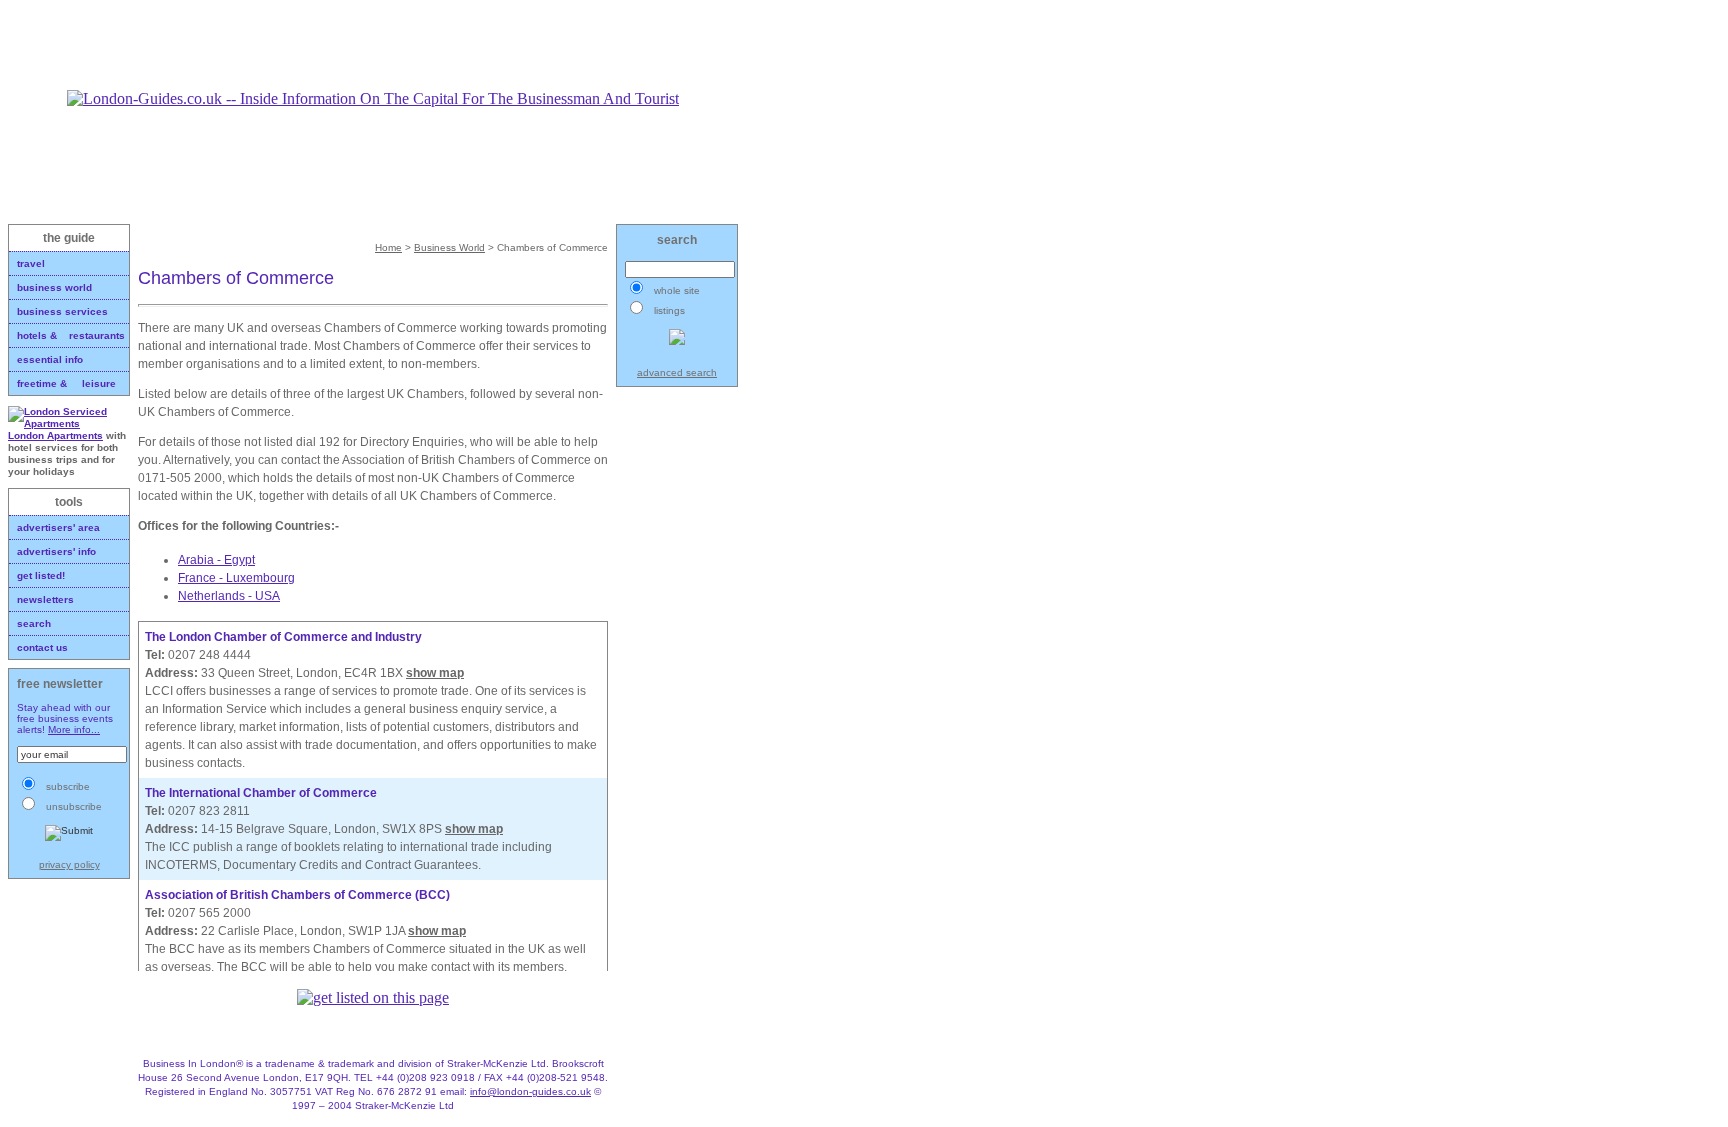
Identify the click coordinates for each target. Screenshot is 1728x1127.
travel (31, 263)
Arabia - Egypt (216, 560)
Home (388, 247)
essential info (50, 359)
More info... (74, 729)
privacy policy (69, 864)
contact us (42, 647)
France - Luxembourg (236, 578)
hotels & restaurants (71, 335)
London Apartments (55, 435)
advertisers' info (56, 551)
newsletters (45, 599)
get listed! (41, 575)
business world (54, 287)
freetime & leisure (66, 383)
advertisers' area (58, 527)
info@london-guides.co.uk (530, 1091)
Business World (449, 247)
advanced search (677, 372)
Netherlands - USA (229, 596)
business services (62, 311)
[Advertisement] (373, 45)
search (34, 623)
